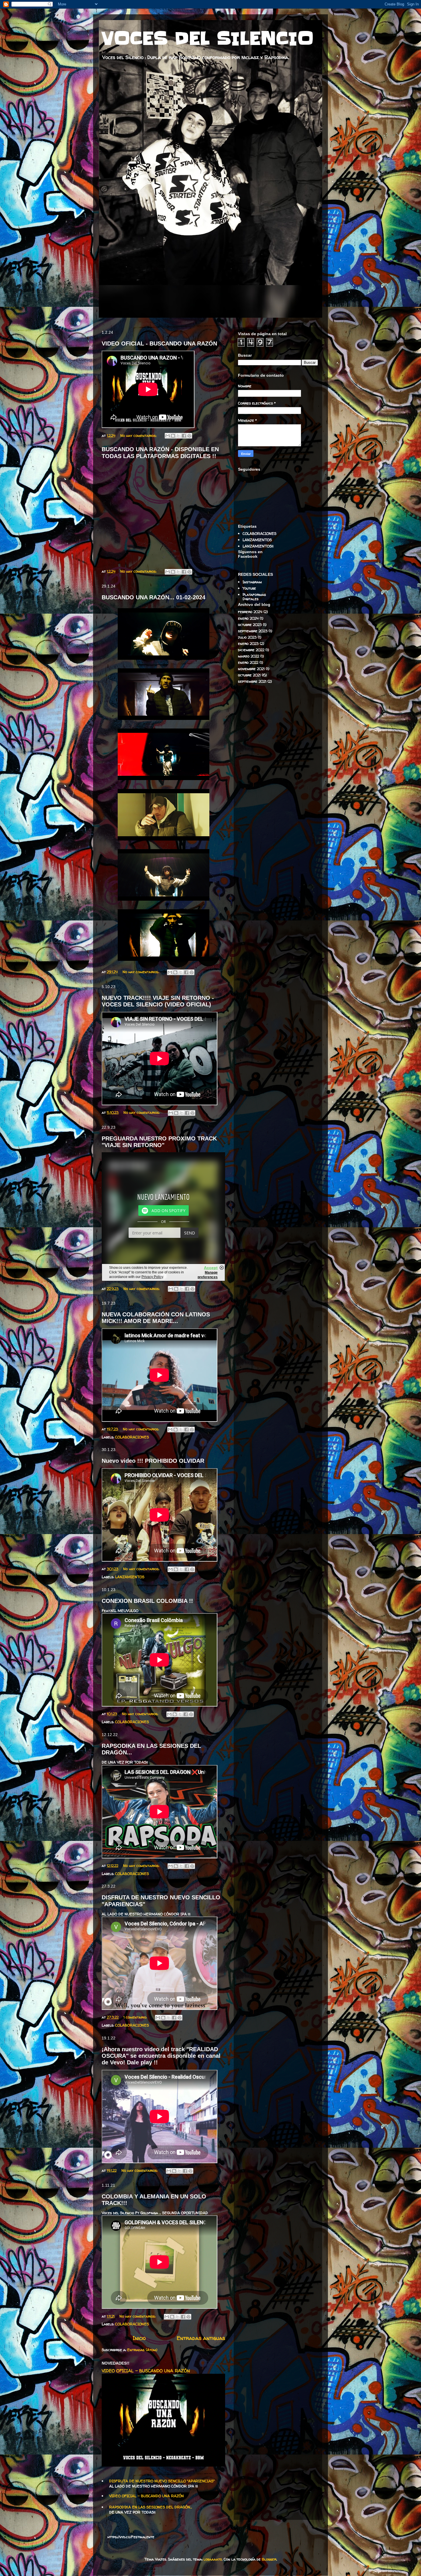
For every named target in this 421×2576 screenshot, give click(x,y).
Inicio (139, 2338)
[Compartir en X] (178, 436)
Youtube (249, 588)
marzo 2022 (249, 656)
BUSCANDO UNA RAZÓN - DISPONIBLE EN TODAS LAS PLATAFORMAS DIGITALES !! (160, 452)
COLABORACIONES (132, 1437)
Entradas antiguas (201, 2338)
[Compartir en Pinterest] (189, 436)
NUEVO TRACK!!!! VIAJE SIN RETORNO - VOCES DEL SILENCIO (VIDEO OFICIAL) (158, 1001)
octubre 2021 (249, 675)
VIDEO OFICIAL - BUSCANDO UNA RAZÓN (159, 343)
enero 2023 (248, 643)
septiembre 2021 (252, 681)
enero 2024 (248, 618)
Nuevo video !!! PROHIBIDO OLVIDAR (153, 1461)
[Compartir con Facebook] (184, 436)
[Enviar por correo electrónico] (168, 436)
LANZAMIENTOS (130, 1577)
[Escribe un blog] (173, 436)
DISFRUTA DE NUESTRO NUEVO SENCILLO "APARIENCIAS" (162, 2481)
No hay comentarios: (139, 435)
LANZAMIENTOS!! (258, 546)
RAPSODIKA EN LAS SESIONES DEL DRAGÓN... (151, 2507)
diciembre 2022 (251, 650)
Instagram (252, 582)
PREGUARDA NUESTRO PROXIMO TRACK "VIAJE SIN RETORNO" (159, 1142)
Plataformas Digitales (254, 597)
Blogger (269, 2559)
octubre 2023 (250, 625)
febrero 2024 (250, 612)
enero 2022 (248, 662)
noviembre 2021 (251, 669)
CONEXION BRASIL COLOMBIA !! (147, 1601)
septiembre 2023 (253, 631)
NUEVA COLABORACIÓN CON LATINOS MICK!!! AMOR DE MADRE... (156, 1318)
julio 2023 (247, 637)
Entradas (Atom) (142, 2350)
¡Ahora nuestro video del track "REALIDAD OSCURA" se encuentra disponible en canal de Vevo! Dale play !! (161, 2056)
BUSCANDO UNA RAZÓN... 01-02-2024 (154, 597)
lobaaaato (213, 2559)
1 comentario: (136, 2017)
